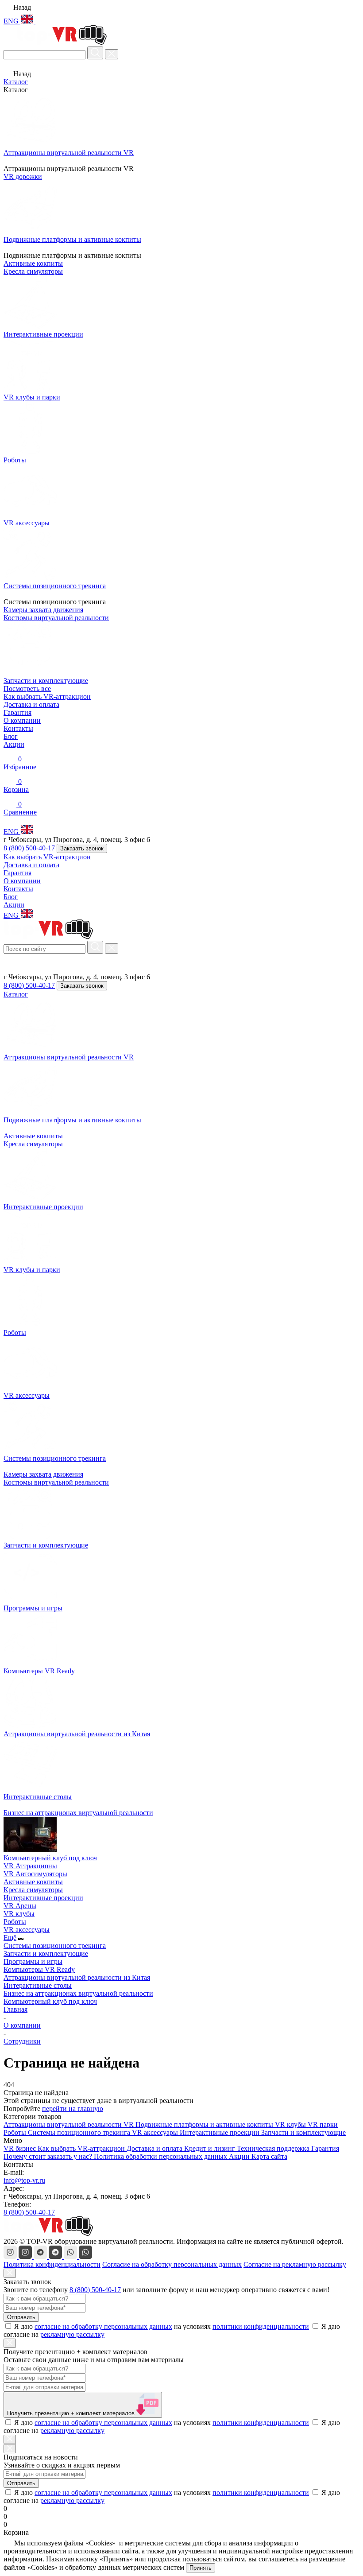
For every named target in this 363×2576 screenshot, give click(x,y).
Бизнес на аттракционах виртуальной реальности (78, 1993)
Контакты (18, 728)
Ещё (10, 1938)
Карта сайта (269, 2156)
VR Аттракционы (30, 1866)
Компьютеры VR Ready (39, 1969)
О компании (22, 720)
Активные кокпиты (33, 1136)
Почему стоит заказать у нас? (49, 2156)
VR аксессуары (27, 1930)
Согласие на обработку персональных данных (172, 2264)
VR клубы (19, 1914)
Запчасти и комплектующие (46, 1953)
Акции (14, 744)
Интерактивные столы (38, 1985)
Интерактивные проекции (43, 1898)
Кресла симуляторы (33, 1144)
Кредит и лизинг (210, 2148)
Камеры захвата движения (43, 1474)
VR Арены (20, 1906)
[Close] (10, 2273)
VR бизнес (21, 2148)
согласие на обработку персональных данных (103, 2326)
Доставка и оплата (31, 704)
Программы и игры (33, 1961)
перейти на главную (73, 2109)
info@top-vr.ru (24, 2180)
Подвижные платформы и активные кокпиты (205, 2124)
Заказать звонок (82, 848)
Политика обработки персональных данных (161, 2156)
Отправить (21, 2317)
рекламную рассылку (72, 2334)
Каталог (16, 82)
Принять (201, 2568)
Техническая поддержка (274, 2148)
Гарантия (17, 712)
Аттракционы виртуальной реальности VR (70, 2124)
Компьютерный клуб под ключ (50, 2001)
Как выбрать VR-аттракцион (47, 696)
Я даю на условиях (162, 2326)
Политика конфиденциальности (52, 2264)
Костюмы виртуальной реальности (56, 1482)
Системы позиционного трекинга (55, 1946)
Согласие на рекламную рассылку (295, 2264)
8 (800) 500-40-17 (29, 848)
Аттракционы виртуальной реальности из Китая (77, 1977)
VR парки (323, 2124)
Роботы (15, 1922)
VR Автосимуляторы (35, 1874)
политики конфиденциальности (261, 2326)
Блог (11, 736)
